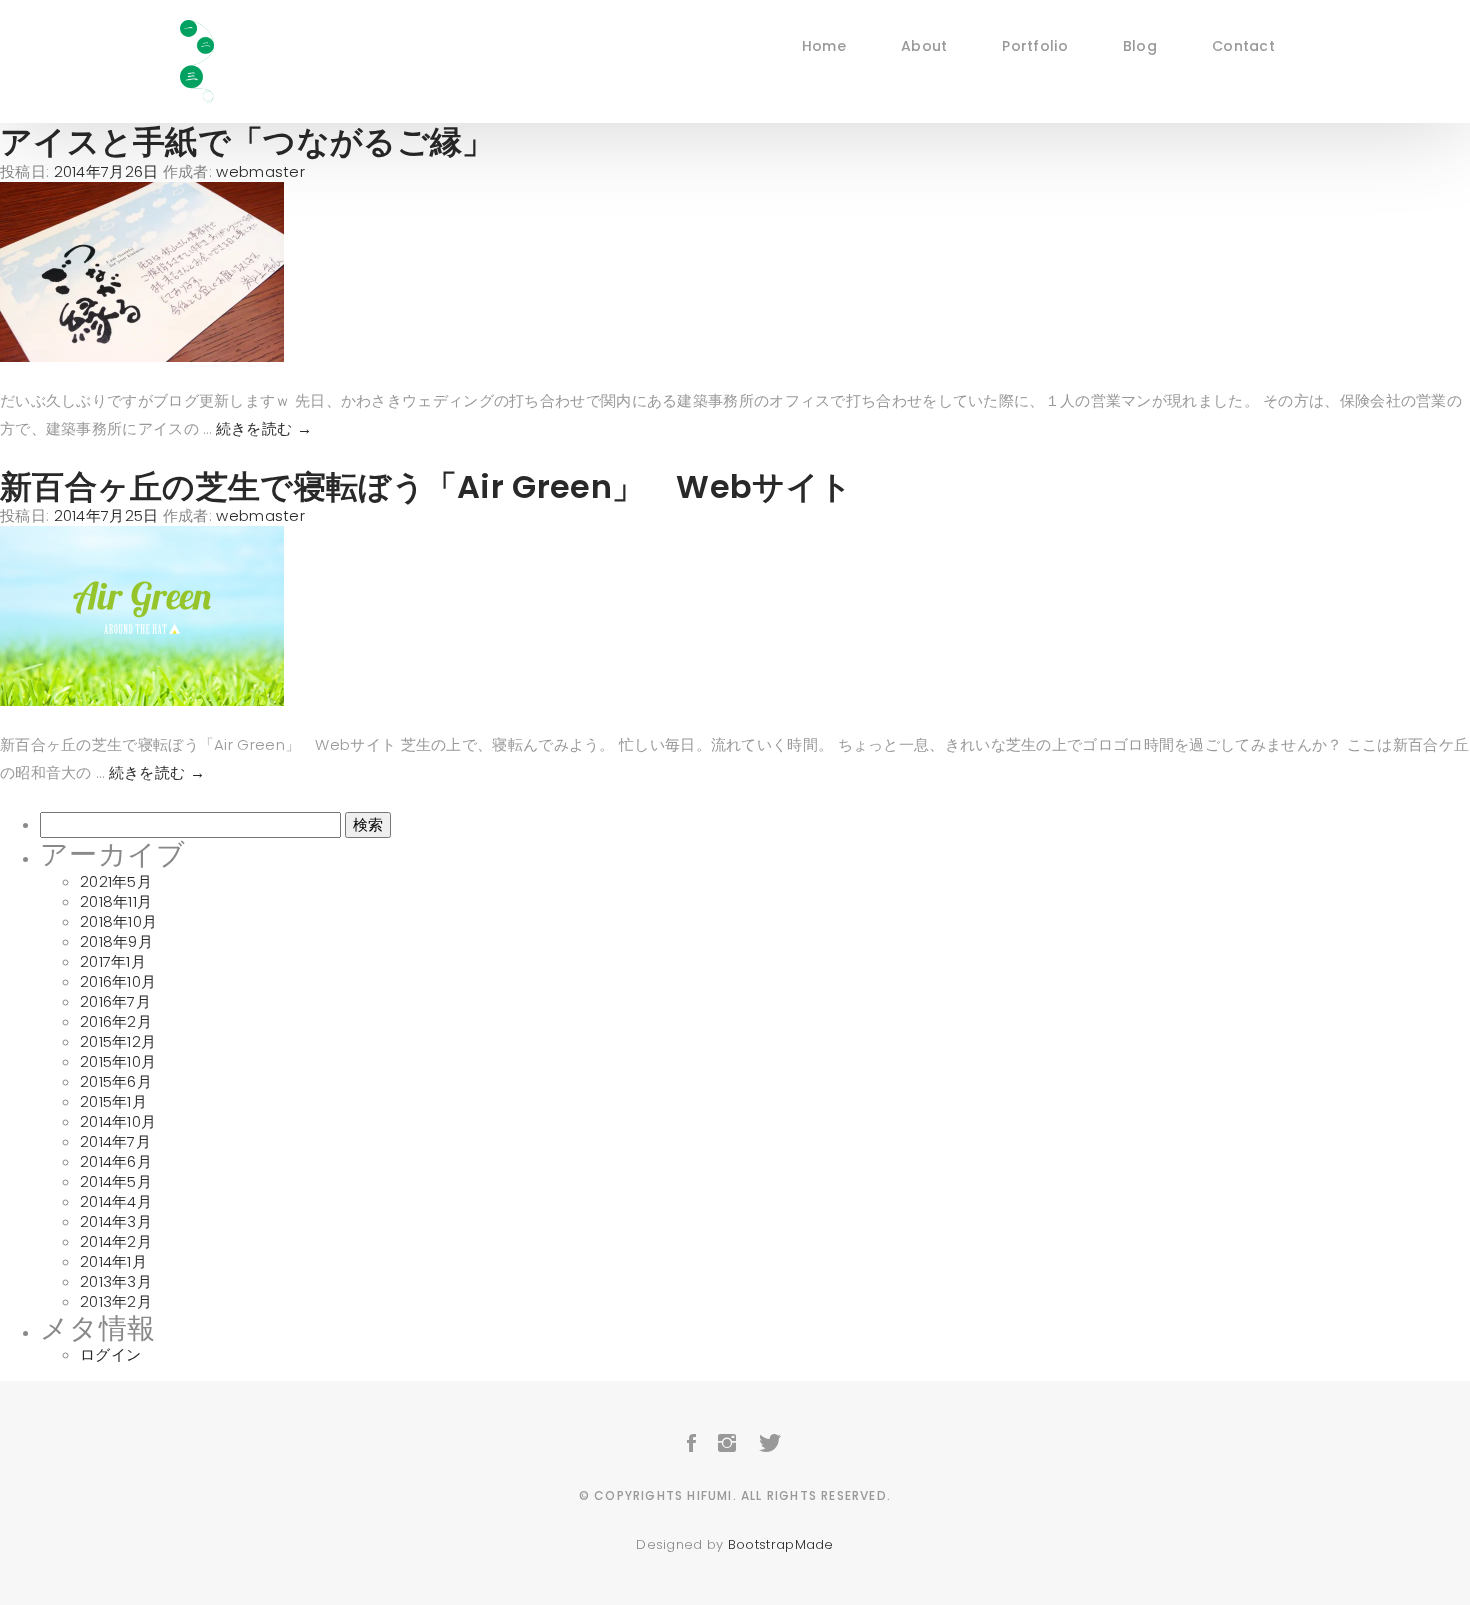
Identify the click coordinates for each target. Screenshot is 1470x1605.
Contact (1243, 45)
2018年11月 (116, 901)
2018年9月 (116, 941)
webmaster (260, 171)
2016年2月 (116, 1021)
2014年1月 (113, 1261)
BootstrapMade (781, 1544)
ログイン (110, 1354)
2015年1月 (113, 1101)
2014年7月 (115, 1141)
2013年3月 (116, 1281)
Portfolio (1035, 45)
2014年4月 (116, 1201)
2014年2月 (116, 1241)
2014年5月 (116, 1181)
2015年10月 (118, 1061)
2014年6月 (116, 1161)
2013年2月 (116, 1301)
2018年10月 (118, 921)
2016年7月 (115, 1001)
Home (824, 45)
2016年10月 (118, 981)
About (924, 45)
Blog (1140, 45)
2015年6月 (116, 1081)
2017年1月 (113, 961)
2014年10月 (118, 1121)
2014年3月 (116, 1221)
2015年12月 (118, 1041)
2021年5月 (116, 881)
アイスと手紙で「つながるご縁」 (247, 141)
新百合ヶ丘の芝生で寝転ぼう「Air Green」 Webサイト (426, 486)
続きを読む (264, 428)
